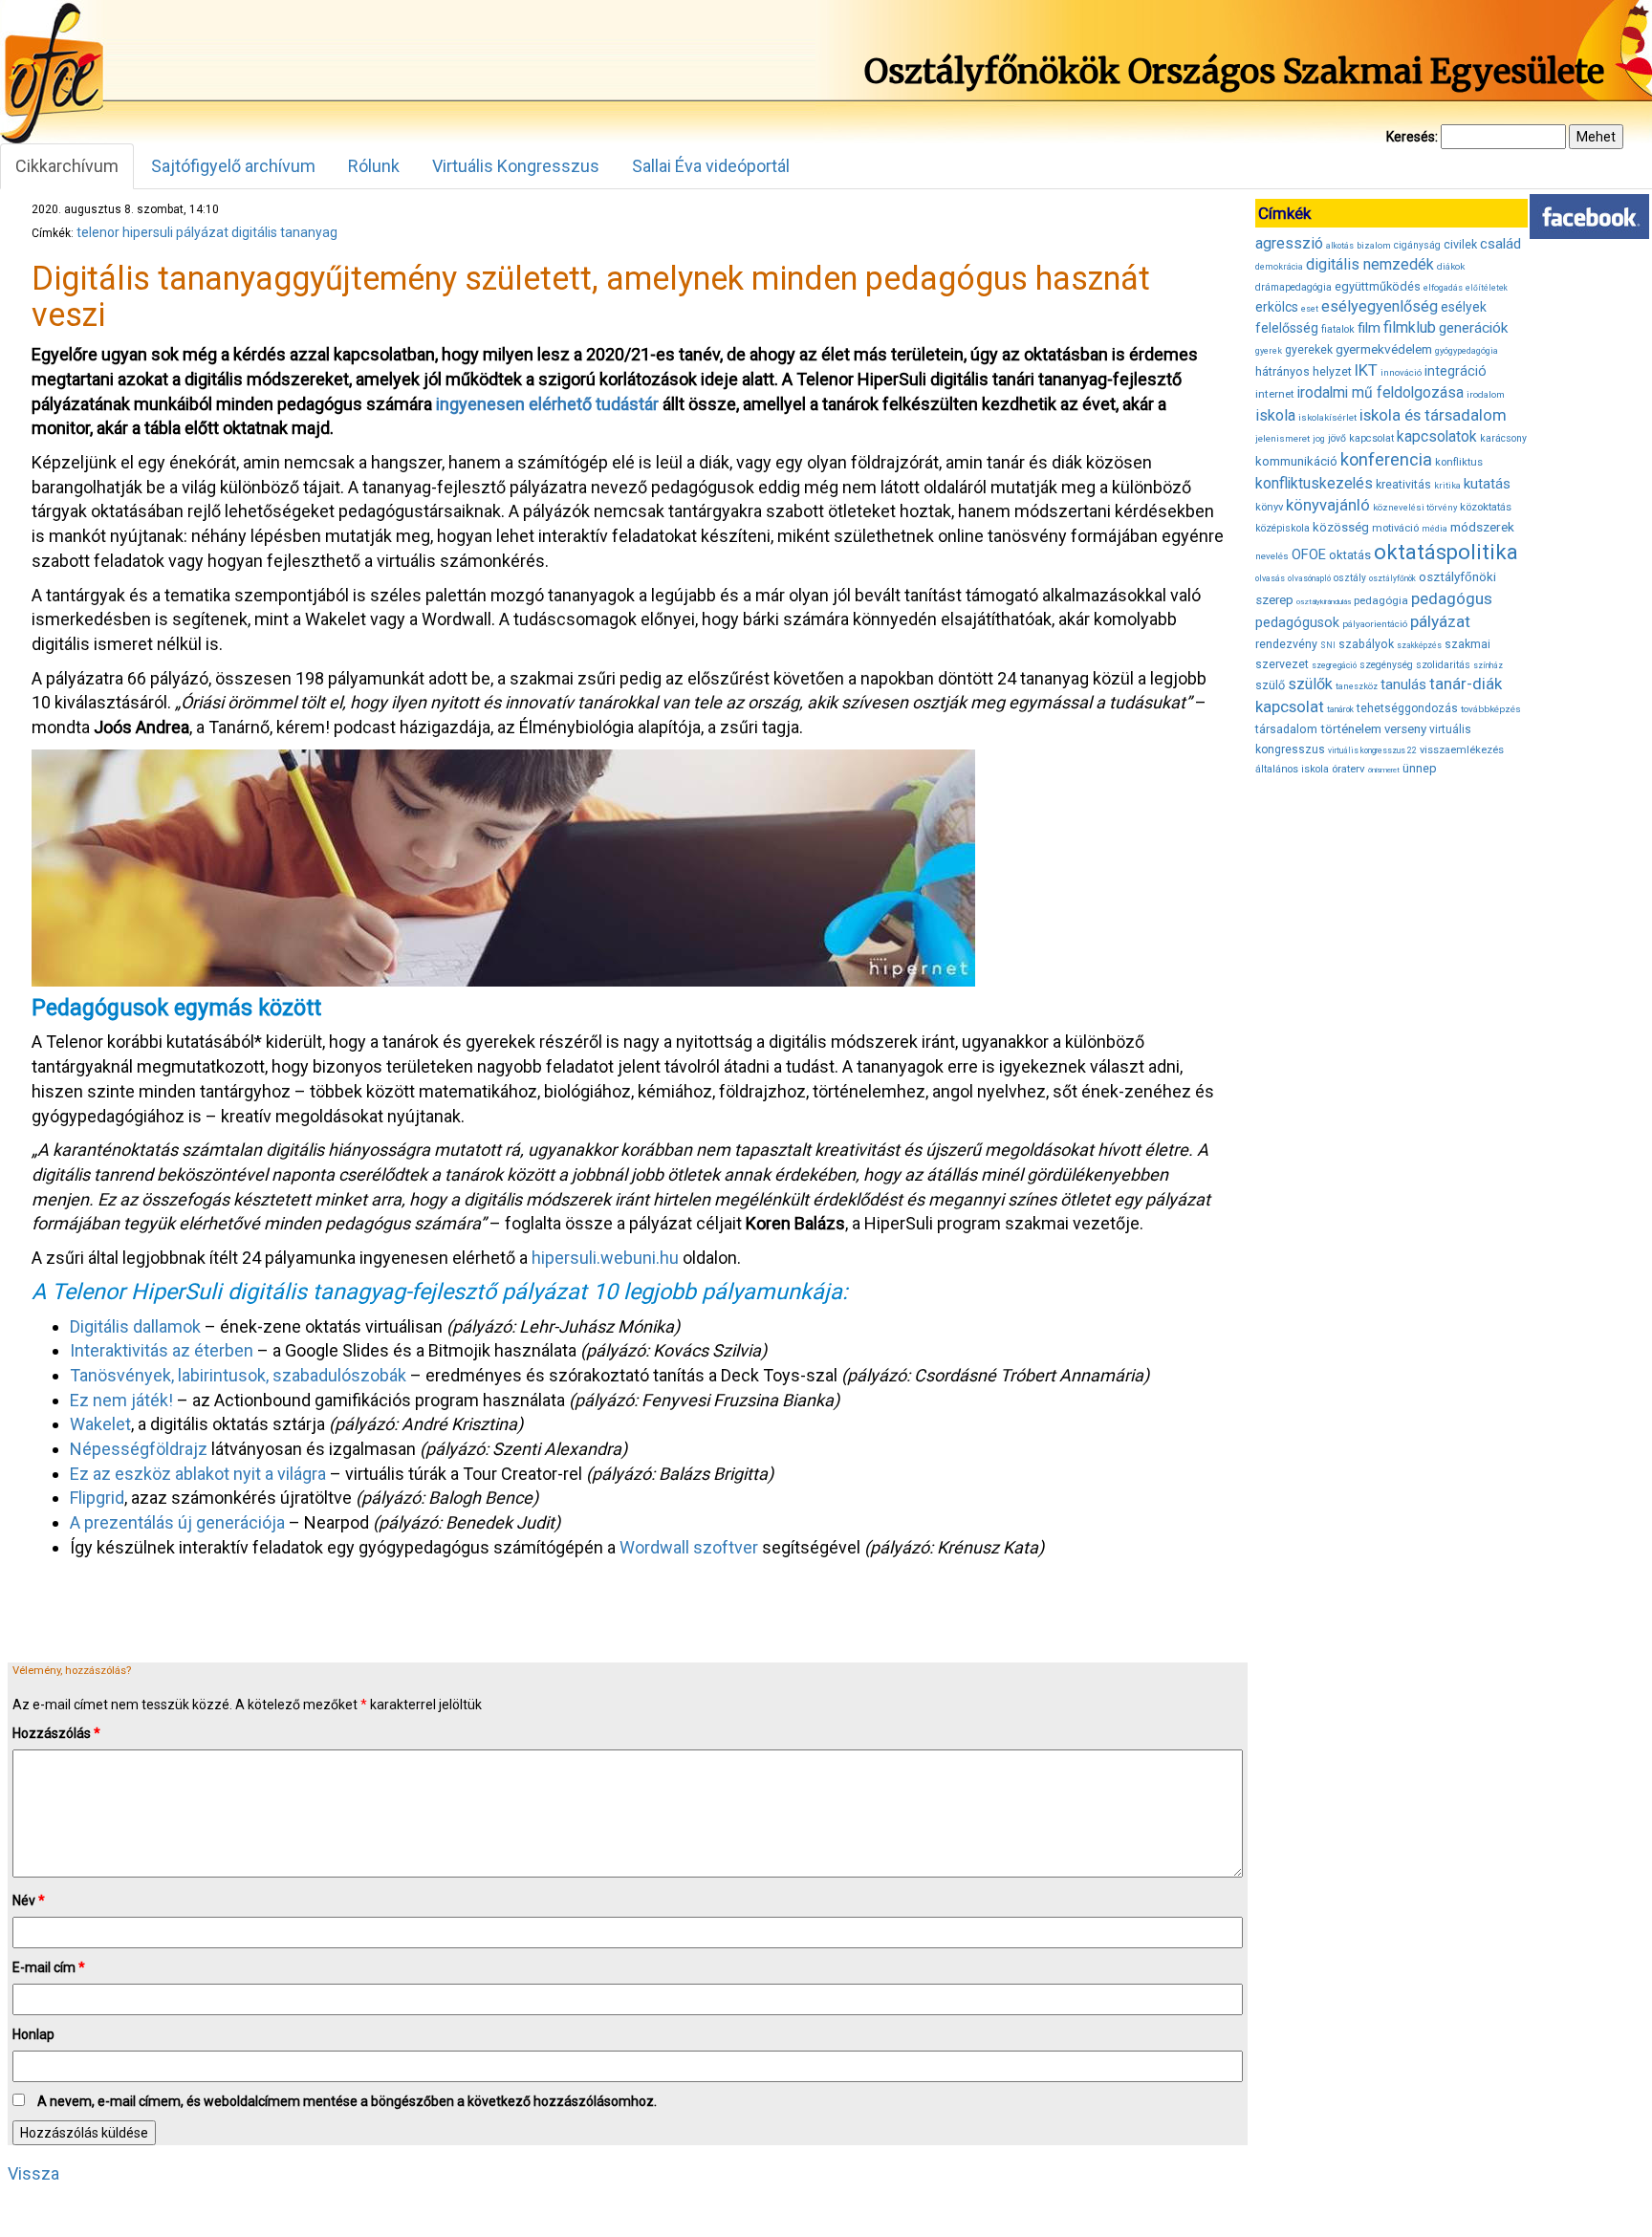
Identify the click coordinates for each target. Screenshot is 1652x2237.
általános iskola (1292, 769)
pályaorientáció (1375, 624)
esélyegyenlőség (1380, 306)
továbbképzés (1491, 709)
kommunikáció (1296, 461)
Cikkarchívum (67, 166)
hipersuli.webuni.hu (605, 1258)
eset (1310, 309)
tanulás (1403, 684)
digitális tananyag (284, 232)
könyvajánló (1328, 505)
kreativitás (1403, 485)
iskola (1275, 415)
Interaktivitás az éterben (162, 1350)
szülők (1310, 684)
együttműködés (1378, 286)
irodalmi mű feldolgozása (1380, 393)
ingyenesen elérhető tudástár (547, 404)
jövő (1337, 438)
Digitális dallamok (135, 1326)
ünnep (1420, 768)
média (1435, 529)
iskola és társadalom (1433, 415)
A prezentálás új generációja (177, 1522)
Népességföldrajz (139, 1449)
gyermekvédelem (1384, 349)
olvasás (1270, 578)
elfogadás (1443, 288)
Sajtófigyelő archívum (233, 166)
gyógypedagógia (1467, 351)
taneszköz (1357, 686)
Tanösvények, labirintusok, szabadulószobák (238, 1375)
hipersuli (148, 232)
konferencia (1386, 459)
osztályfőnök (1392, 578)
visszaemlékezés (1462, 750)
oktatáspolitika (1446, 552)
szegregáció (1334, 665)
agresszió (1289, 243)
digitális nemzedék (1370, 264)
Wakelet (100, 1424)
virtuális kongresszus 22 (1372, 750)
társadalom (1286, 729)
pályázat (202, 232)
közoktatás (1486, 507)
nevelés (1272, 556)
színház (1488, 665)
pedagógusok (1297, 622)
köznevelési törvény (1415, 507)
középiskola (1282, 528)
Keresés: (1412, 137)
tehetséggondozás (1407, 708)
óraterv (1348, 769)
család (1500, 244)
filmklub (1410, 327)
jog (1319, 439)
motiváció (1395, 528)
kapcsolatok (1437, 437)
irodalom (1486, 394)
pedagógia (1381, 600)
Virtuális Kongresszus (516, 166)
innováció (1401, 372)
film (1369, 328)
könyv (1269, 507)
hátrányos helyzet (1304, 371)
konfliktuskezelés (1314, 483)
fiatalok (1338, 329)
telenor (98, 232)
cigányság (1417, 245)
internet (1275, 394)
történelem (1351, 729)
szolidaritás (1443, 665)
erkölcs (1277, 307)
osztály (1350, 578)
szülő (1270, 685)
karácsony (1503, 438)
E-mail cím (49, 1967)
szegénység (1386, 665)
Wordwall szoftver (689, 1547)
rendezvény (1286, 644)
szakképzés (1419, 645)
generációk (1473, 328)
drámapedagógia (1293, 287)
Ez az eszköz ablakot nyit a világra (198, 1474)
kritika (1447, 486)
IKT (1366, 370)
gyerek (1269, 351)
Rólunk (374, 166)
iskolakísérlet (1327, 417)
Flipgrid (97, 1498)
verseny (1405, 729)
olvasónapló (1309, 578)
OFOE (1309, 554)
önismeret (1384, 770)
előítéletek (1487, 288)
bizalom (1374, 245)
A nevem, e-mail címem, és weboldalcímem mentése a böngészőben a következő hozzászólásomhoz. (347, 2101)
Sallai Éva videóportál (711, 166)
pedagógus (1452, 598)
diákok (1451, 266)
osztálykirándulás (1324, 602)
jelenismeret (1282, 438)
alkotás (1340, 246)
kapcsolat (1371, 438)
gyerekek (1309, 350)
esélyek (1464, 307)
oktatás (1350, 555)
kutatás (1487, 484)
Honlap (33, 2034)
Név (29, 1900)
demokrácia (1279, 267)
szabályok (1366, 644)
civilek (1460, 244)
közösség (1341, 527)
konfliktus (1459, 462)
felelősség (1287, 328)
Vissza (33, 2173)
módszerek (1482, 527)
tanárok (1340, 709)
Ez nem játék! (121, 1400)
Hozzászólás (56, 1733)
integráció (1456, 371)
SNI (1328, 645)
